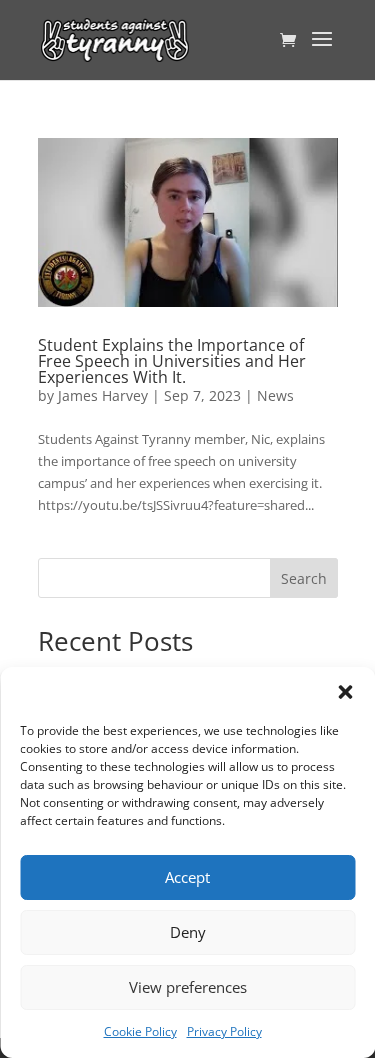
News (275, 395)
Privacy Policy (224, 1031)
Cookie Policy (140, 1031)
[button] (345, 692)
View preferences (188, 987)
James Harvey (103, 395)
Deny (188, 932)
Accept (187, 877)
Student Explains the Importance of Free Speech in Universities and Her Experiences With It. (172, 361)
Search (304, 578)
